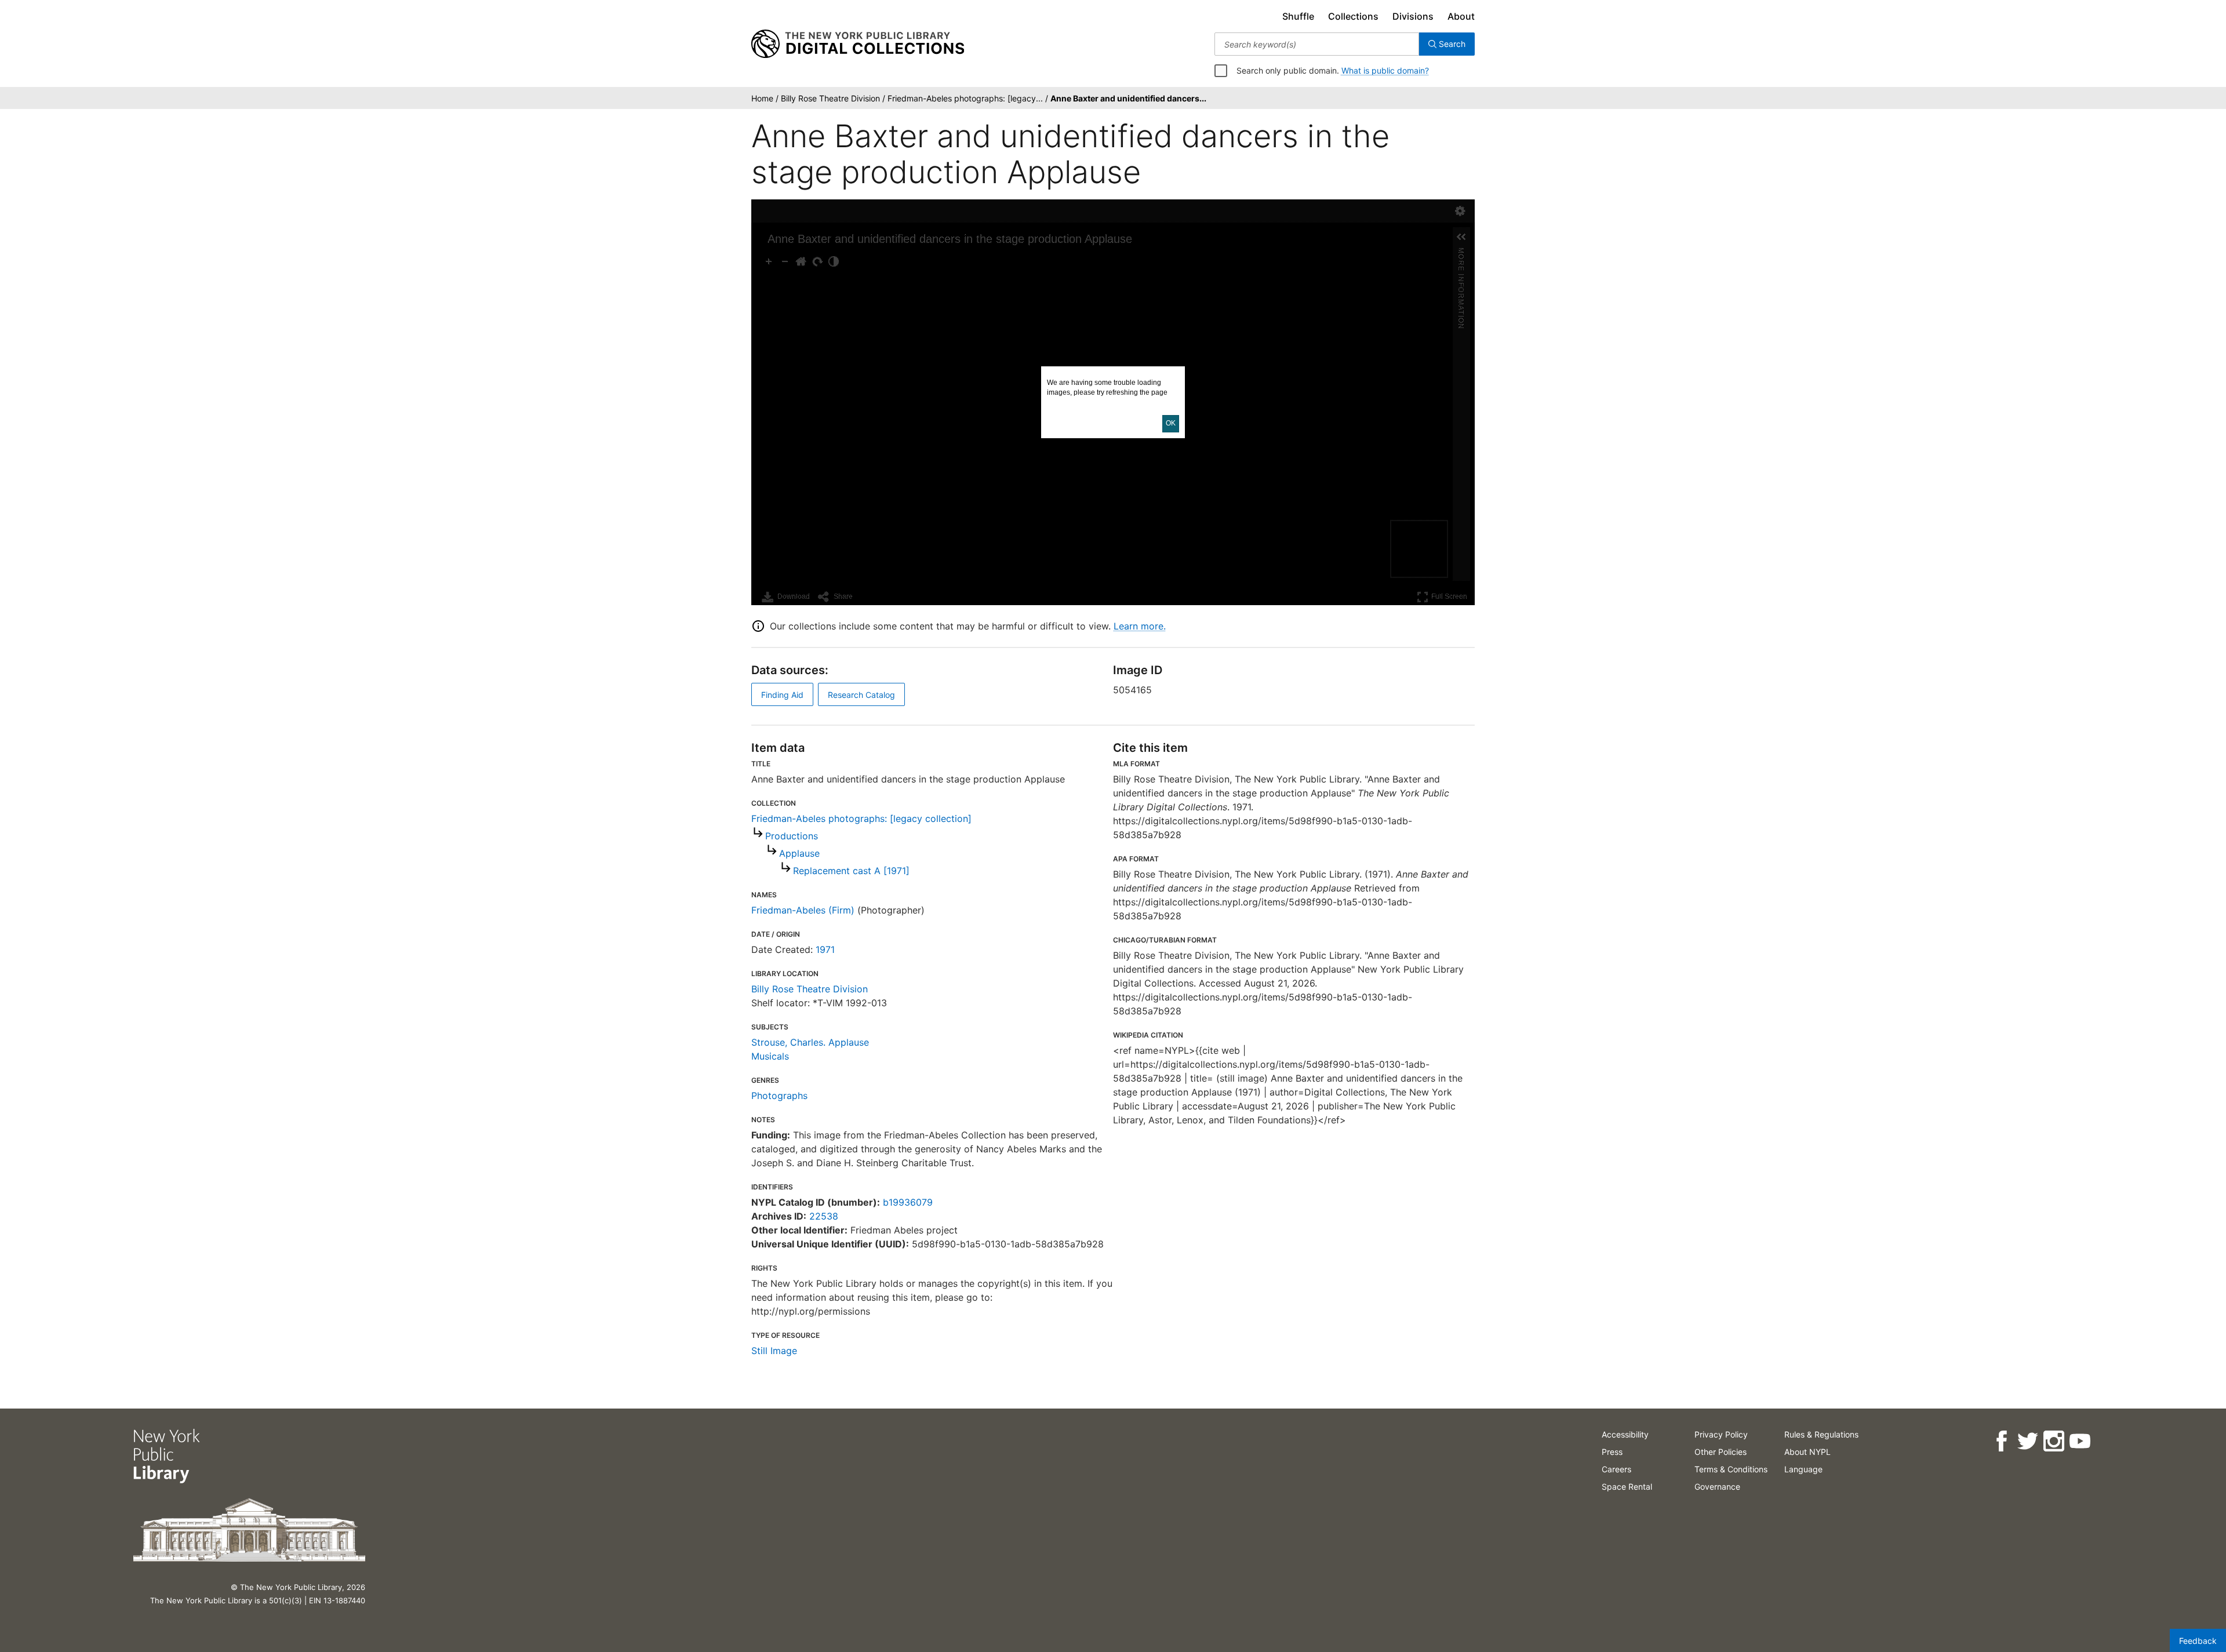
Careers (1616, 1469)
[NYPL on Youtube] (2080, 1441)
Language (1803, 1469)
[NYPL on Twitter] (2027, 1441)
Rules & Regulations (1821, 1434)
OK (1171, 423)
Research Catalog (861, 695)
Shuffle (1298, 16)
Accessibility (1625, 1434)
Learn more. (1140, 626)
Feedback (2198, 1641)
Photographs (779, 1096)
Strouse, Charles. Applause (810, 1042)
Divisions (1413, 16)
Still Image (774, 1351)
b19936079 (908, 1202)
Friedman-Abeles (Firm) (803, 910)
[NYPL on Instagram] (2054, 1441)
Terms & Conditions (1731, 1469)
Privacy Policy (1721, 1434)
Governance (1717, 1487)
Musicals (770, 1056)
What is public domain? (1385, 70)
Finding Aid (782, 695)
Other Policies (1721, 1452)
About (1461, 16)
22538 (824, 1216)
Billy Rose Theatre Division (810, 989)
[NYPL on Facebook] (2001, 1441)
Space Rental (1627, 1487)
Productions (792, 836)
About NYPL (1807, 1452)
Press (1612, 1452)
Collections (1353, 16)
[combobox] (1317, 44)
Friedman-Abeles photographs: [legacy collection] (861, 818)
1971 (825, 949)
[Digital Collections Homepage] (858, 44)
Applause (799, 853)
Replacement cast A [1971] (851, 871)
